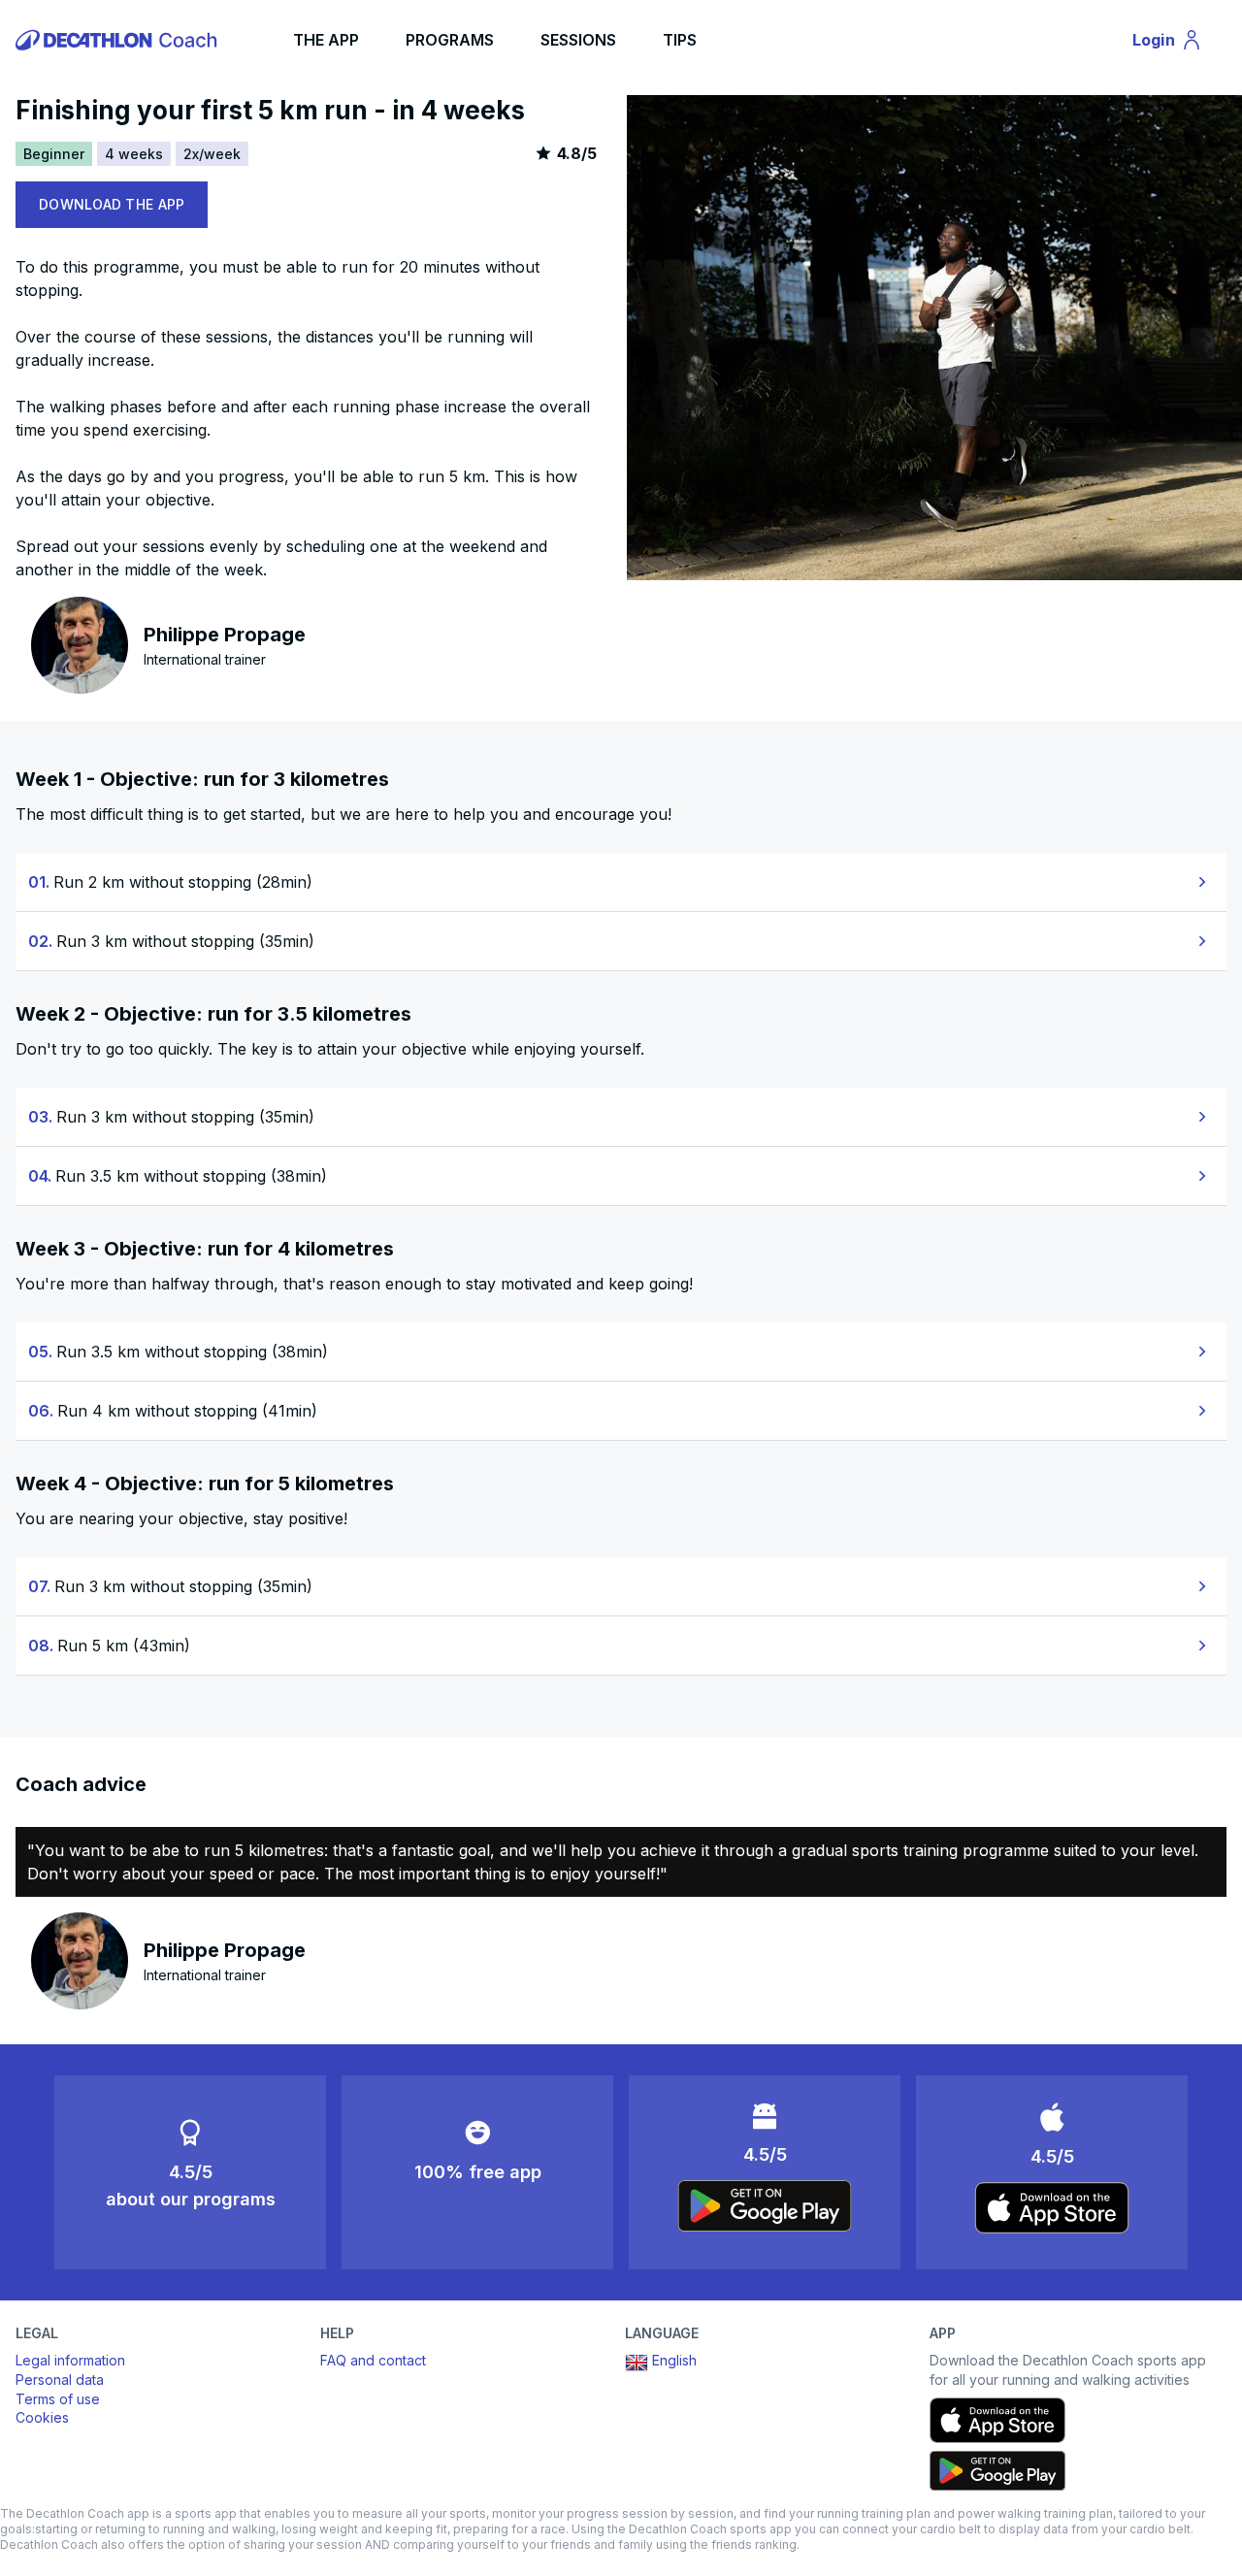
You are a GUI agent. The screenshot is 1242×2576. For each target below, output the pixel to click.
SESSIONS (578, 40)
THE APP (326, 40)
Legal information (70, 2360)
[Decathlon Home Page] (119, 40)
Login (1176, 44)
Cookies (42, 2417)
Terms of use (58, 2399)
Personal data (60, 2380)
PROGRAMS (450, 40)
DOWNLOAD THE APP (112, 204)
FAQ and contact (373, 2360)
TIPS (680, 40)
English (674, 2360)
